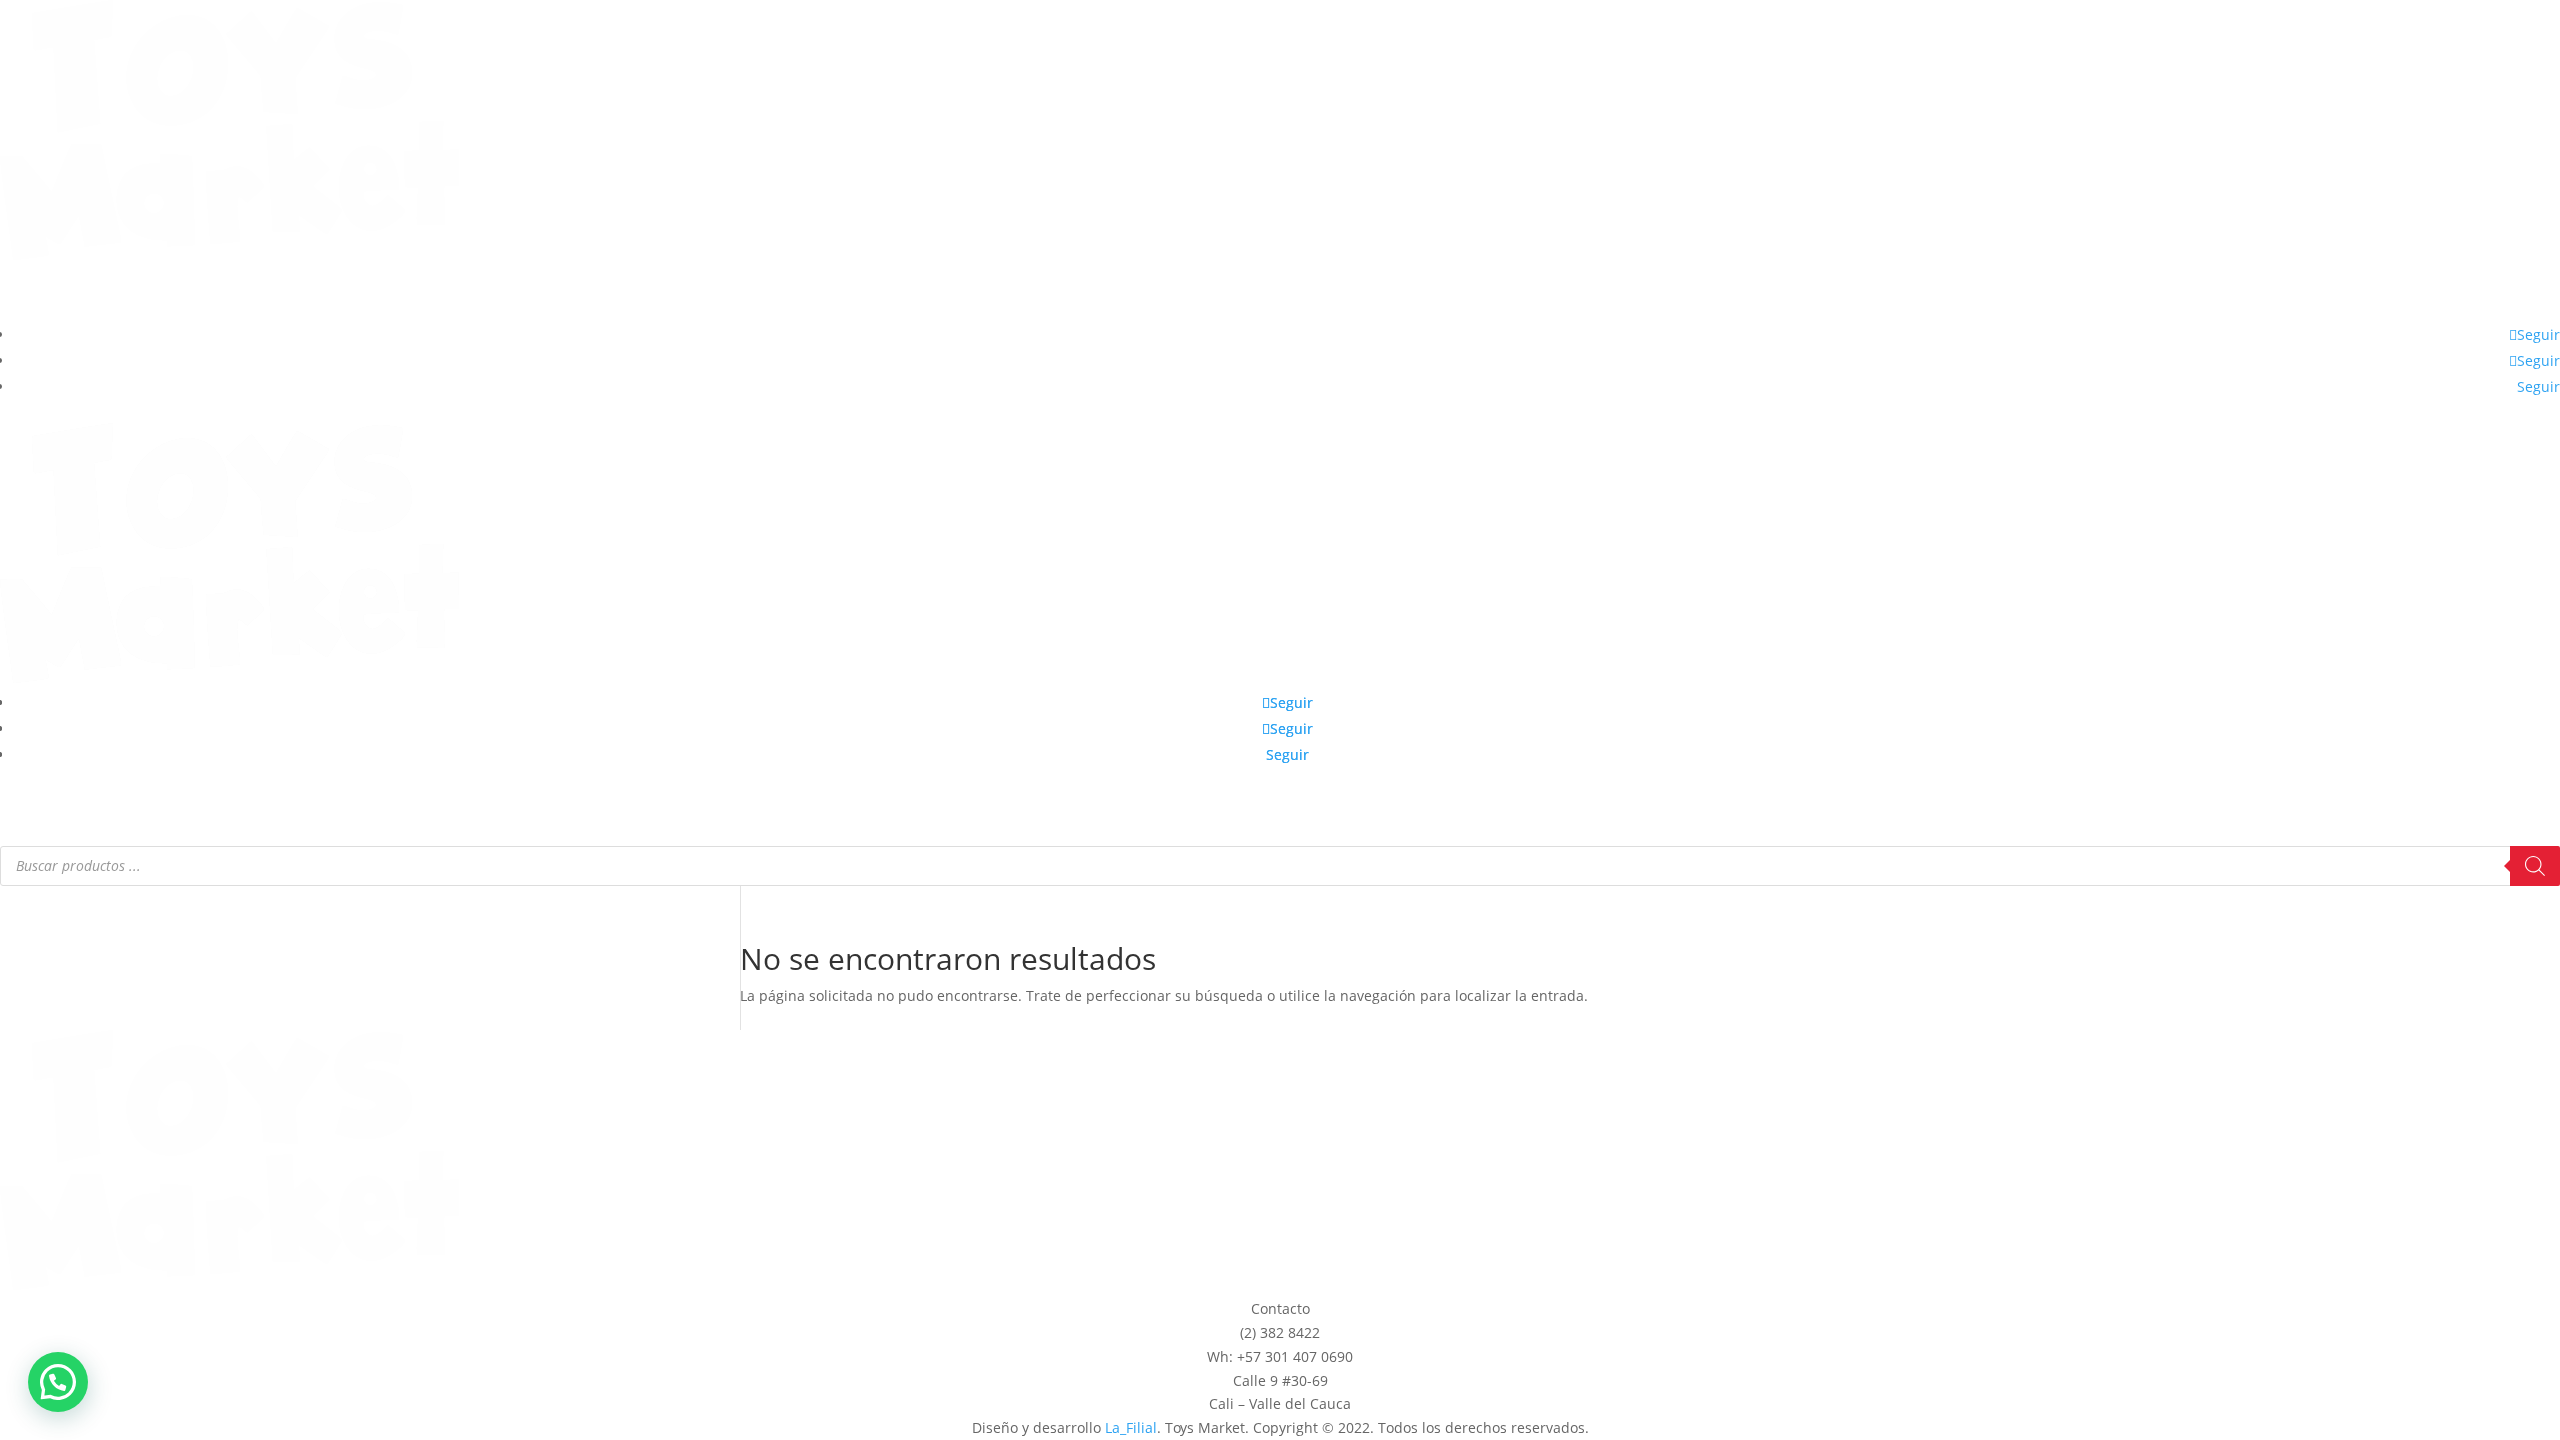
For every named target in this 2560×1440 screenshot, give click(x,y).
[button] (58, 1382)
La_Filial (1131, 1427)
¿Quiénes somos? (1355, 294)
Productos (1236, 294)
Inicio (1169, 294)
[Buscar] (2535, 866)
